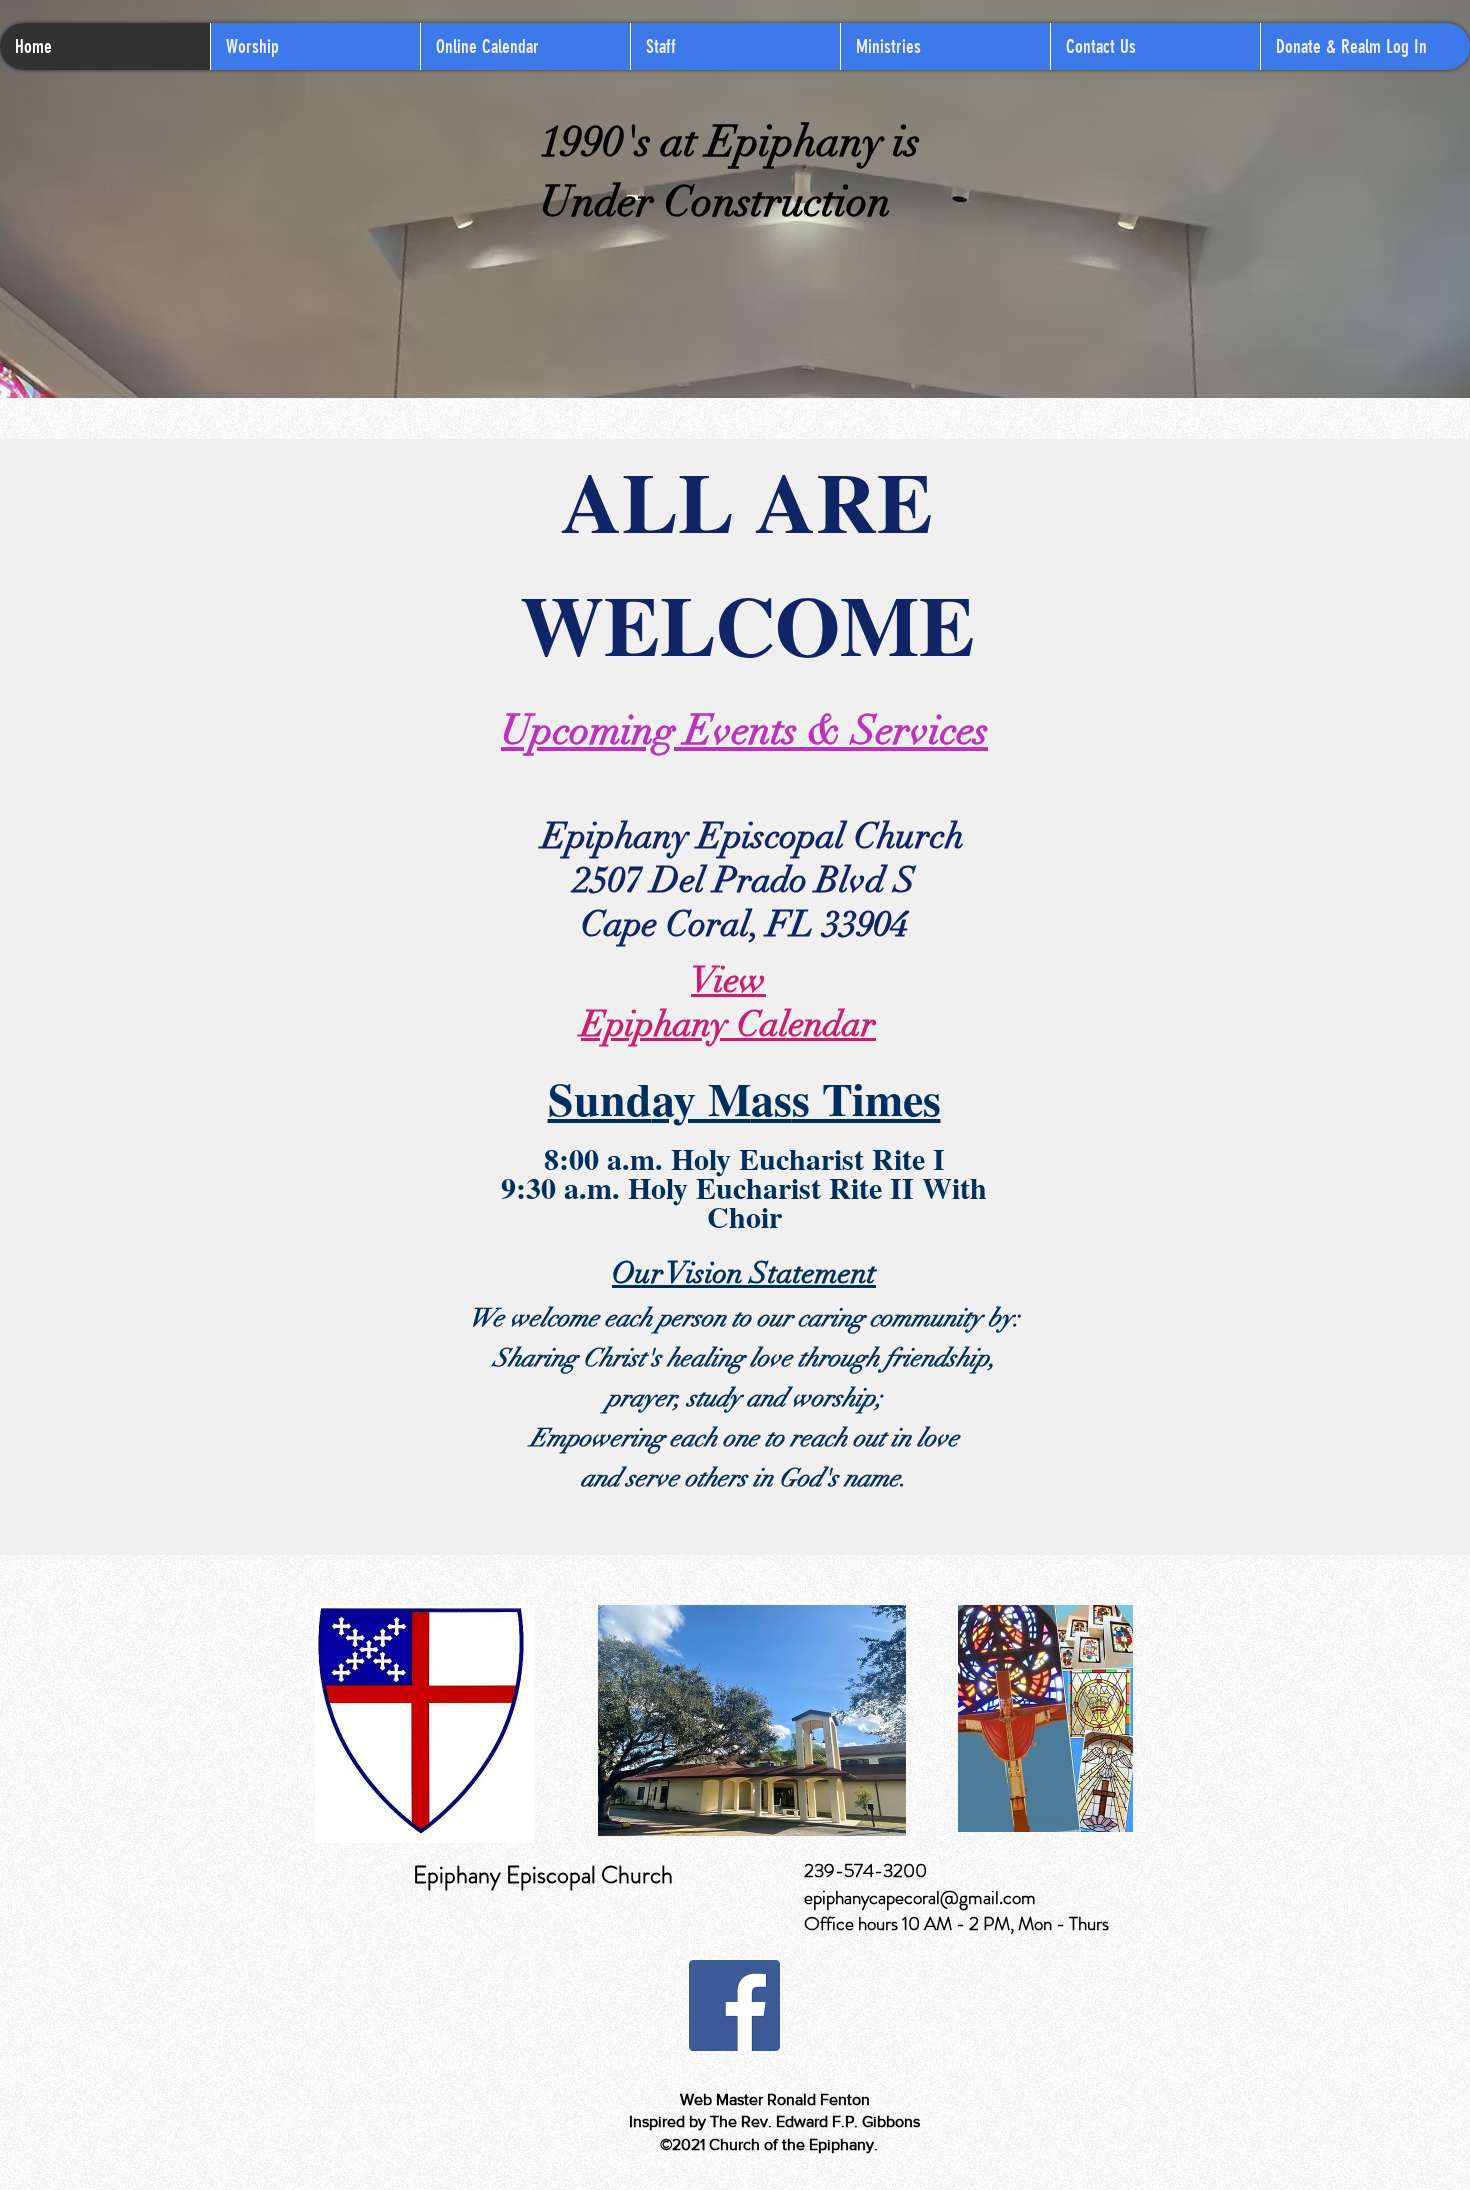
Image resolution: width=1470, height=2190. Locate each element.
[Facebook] (734, 2005)
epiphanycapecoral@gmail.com (920, 1897)
